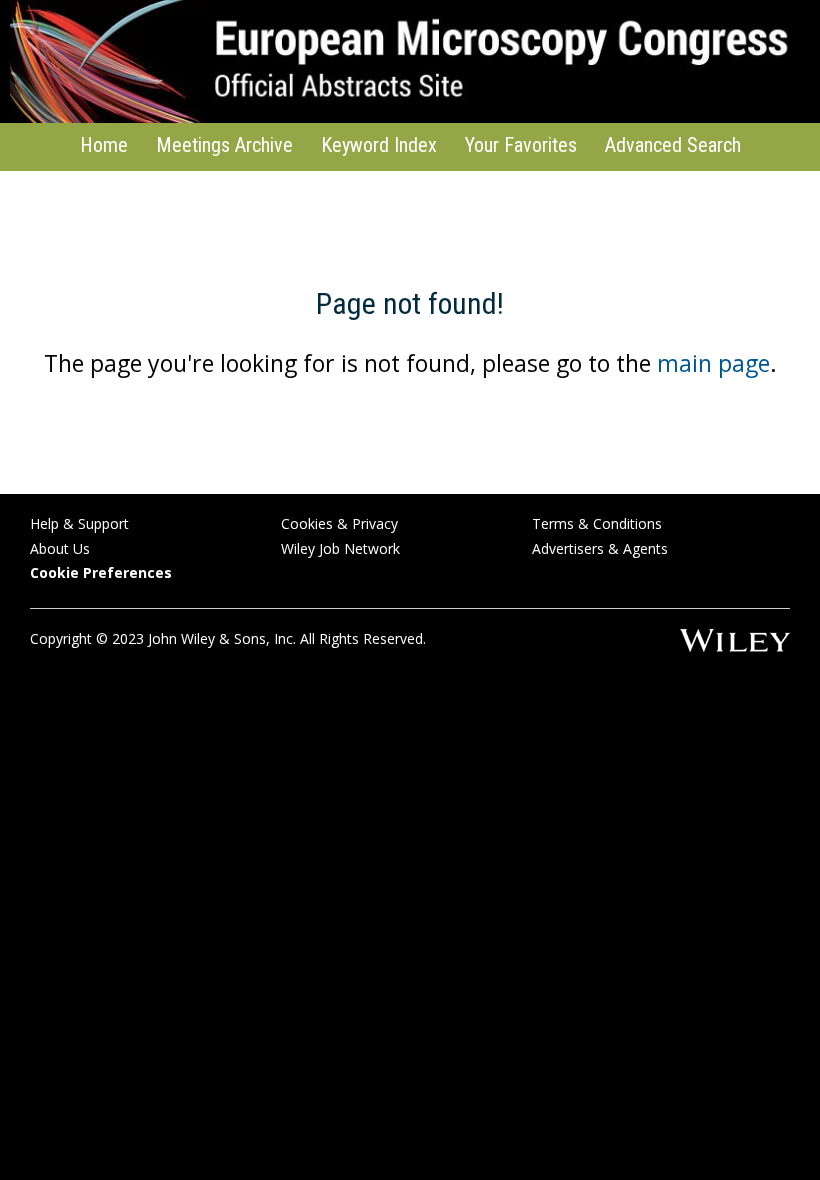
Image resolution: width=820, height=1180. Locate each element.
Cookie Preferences (101, 572)
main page (713, 363)
